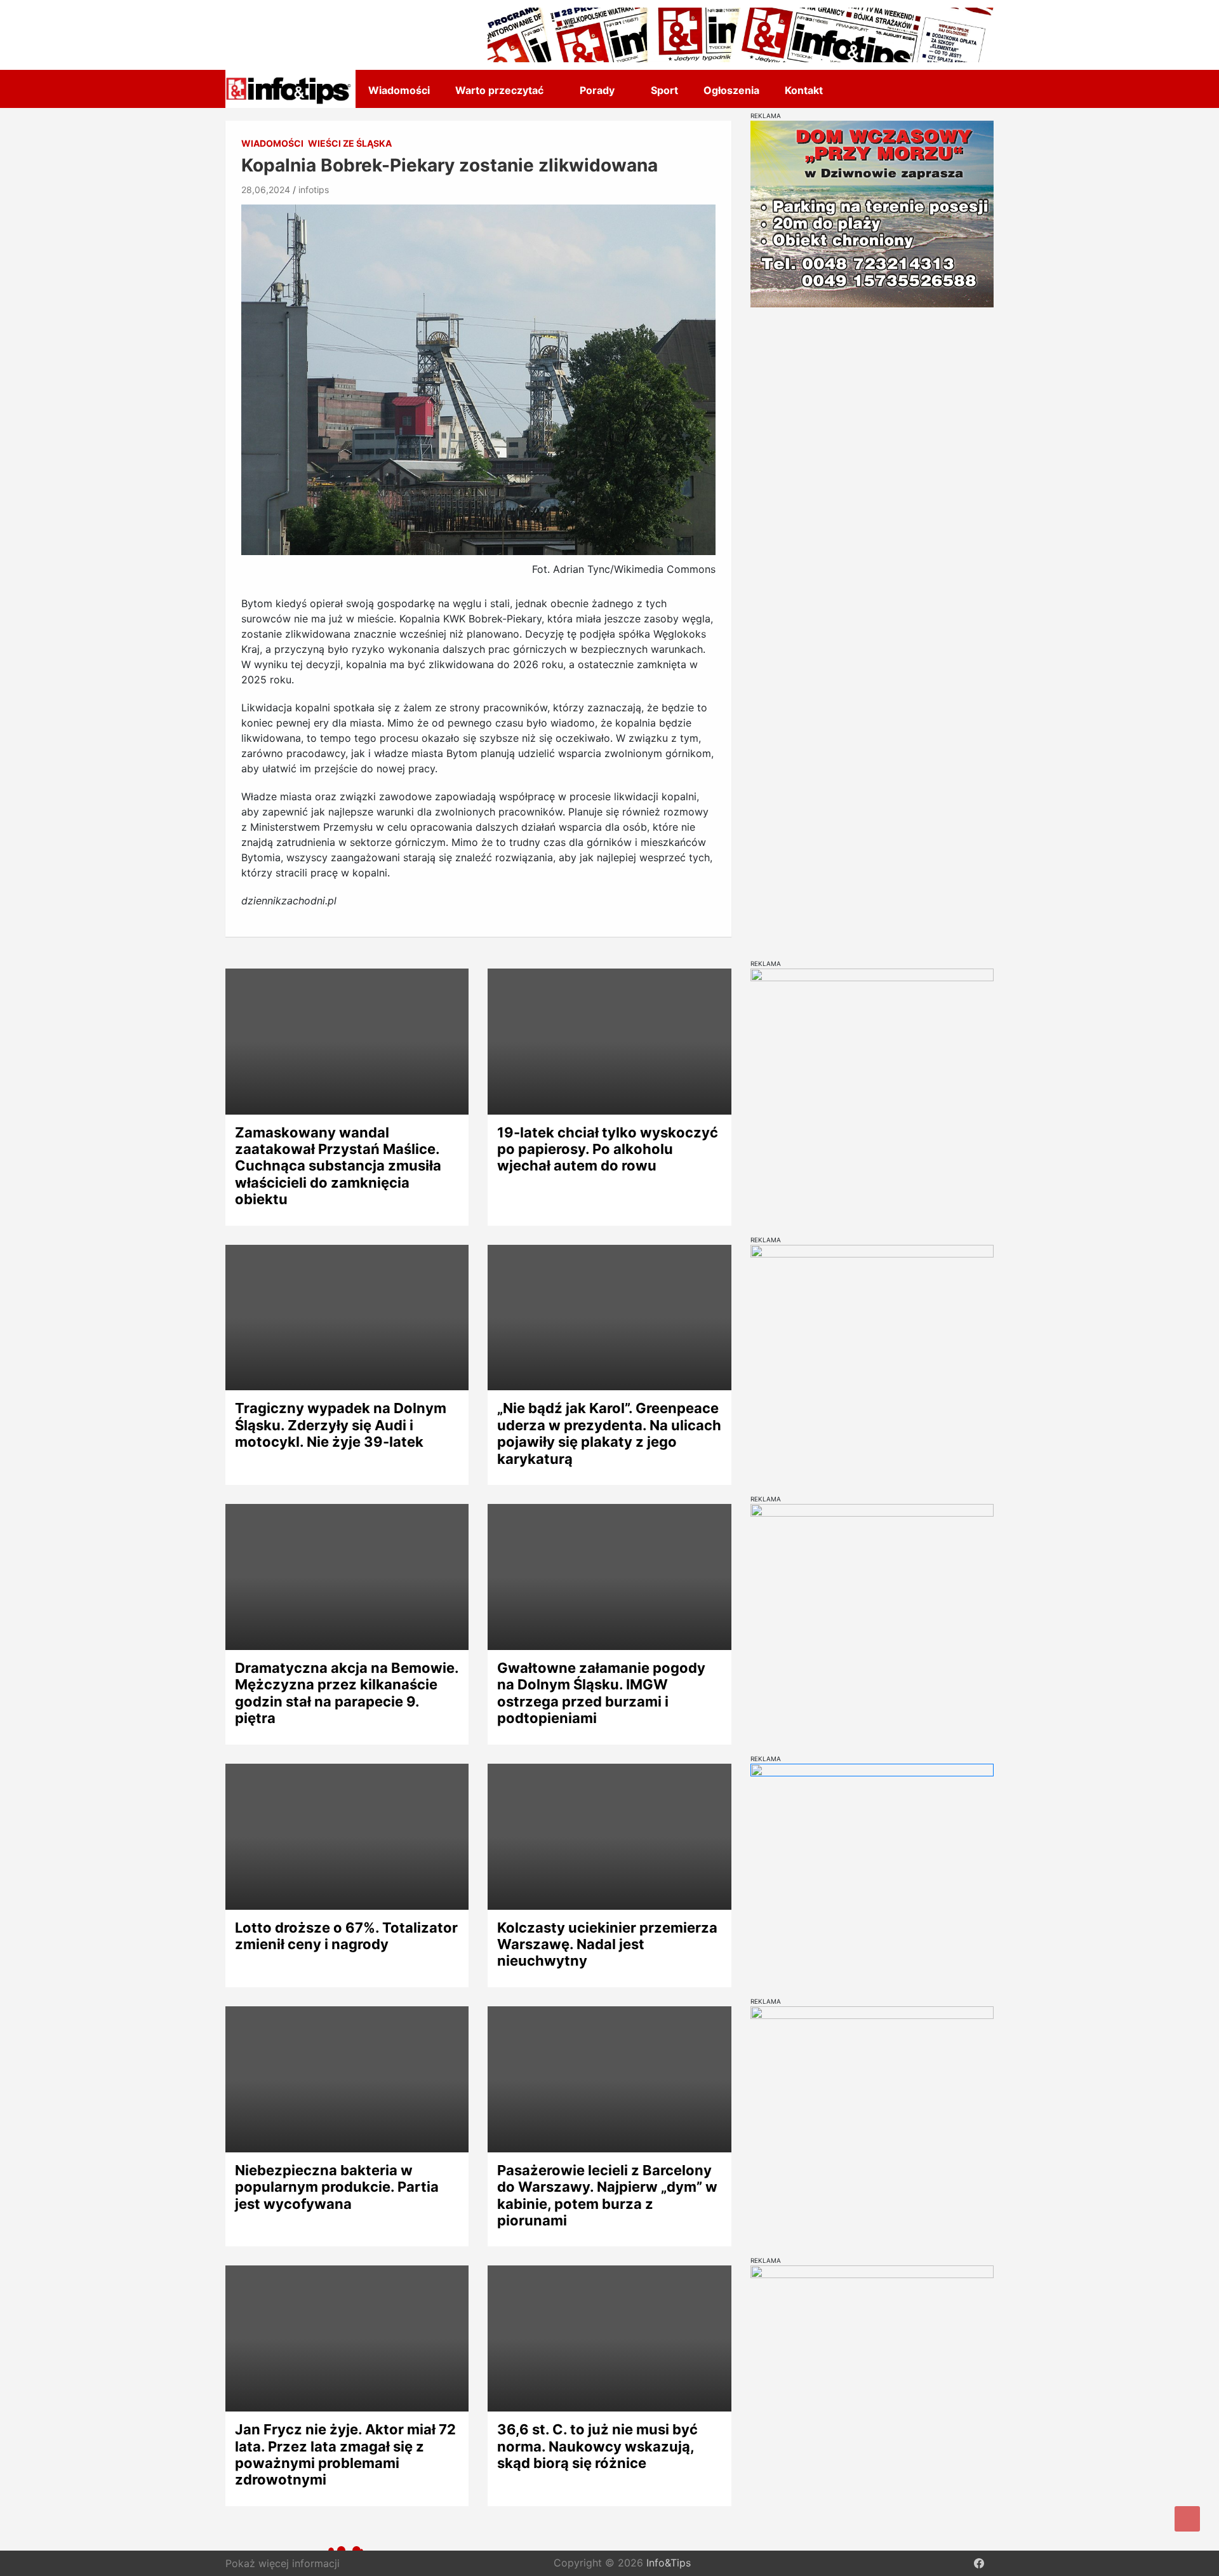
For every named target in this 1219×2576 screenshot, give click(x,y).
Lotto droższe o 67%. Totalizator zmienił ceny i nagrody (346, 1936)
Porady (597, 90)
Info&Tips (669, 2563)
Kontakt (804, 90)
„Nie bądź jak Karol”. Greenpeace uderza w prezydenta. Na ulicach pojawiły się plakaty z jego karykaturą (609, 1433)
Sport (664, 90)
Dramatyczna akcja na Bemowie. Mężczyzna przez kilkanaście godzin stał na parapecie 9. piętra (347, 1693)
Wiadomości (399, 90)
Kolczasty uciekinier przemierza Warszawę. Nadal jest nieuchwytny (607, 1944)
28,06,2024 (266, 190)
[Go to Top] (1187, 2519)
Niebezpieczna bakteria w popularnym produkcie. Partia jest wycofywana (337, 2187)
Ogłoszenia (731, 90)
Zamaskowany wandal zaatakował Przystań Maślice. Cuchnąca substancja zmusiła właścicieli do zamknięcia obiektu (338, 1166)
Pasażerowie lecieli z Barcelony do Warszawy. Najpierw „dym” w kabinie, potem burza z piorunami (607, 2195)
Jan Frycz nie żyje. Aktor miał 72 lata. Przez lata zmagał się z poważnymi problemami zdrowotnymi (345, 2454)
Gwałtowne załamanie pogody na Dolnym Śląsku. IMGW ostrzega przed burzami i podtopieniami (601, 1693)
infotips (314, 190)
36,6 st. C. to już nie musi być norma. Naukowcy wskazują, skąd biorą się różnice (597, 2446)
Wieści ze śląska (350, 143)
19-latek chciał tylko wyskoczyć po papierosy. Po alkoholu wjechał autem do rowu (608, 1149)
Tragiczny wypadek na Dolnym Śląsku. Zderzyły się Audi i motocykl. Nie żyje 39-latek (341, 1425)
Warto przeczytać (499, 90)
